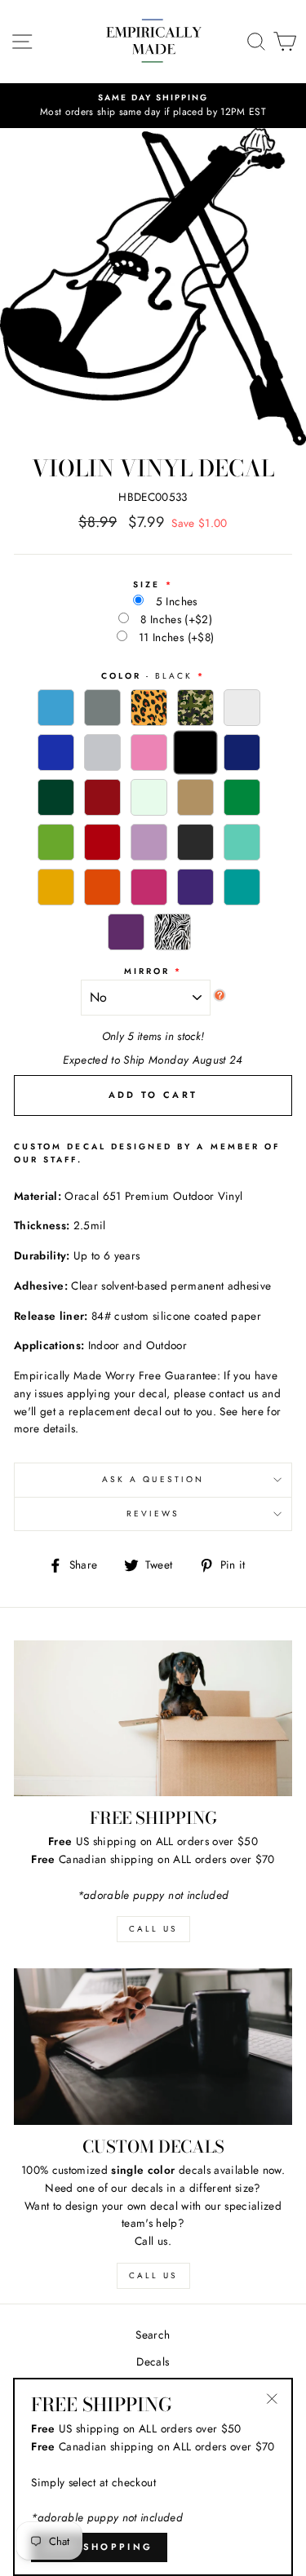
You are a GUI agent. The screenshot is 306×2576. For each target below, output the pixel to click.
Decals (153, 2361)
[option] (153, 106)
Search (153, 2335)
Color (147, 676)
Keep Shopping (99, 2547)
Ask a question (153, 1479)
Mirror (147, 971)
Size (146, 584)
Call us (153, 2275)
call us (153, 1929)
